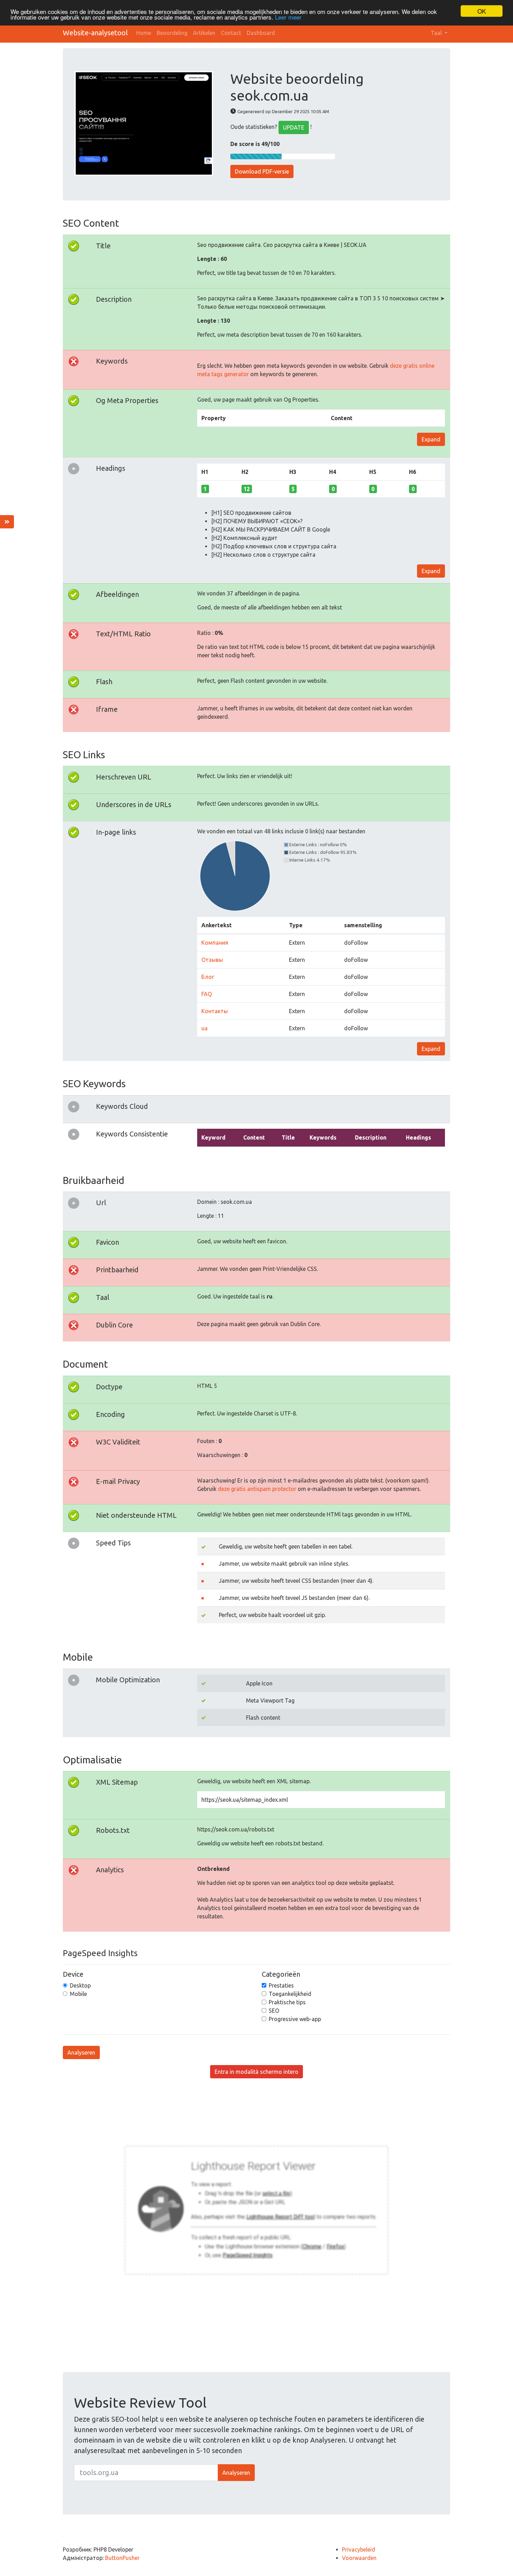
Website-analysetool (95, 33)
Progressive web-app (295, 2019)
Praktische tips (287, 2002)
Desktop (80, 1985)
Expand (431, 439)
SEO (274, 2011)
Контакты (215, 1011)
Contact (231, 33)
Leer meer (288, 17)
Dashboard (261, 33)
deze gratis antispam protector (257, 1489)
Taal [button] (437, 33)
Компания (215, 943)
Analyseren (81, 2052)
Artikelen (204, 33)
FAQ (207, 994)
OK (482, 11)
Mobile (78, 1994)
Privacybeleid (359, 2549)
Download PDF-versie (262, 171)
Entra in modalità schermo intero (256, 2072)
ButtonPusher (122, 2558)
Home (144, 33)
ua (205, 1028)
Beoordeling (172, 33)
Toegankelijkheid (290, 1994)
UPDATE (294, 127)
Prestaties (281, 1985)
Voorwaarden (359, 2558)
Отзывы (212, 960)
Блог (208, 977)
